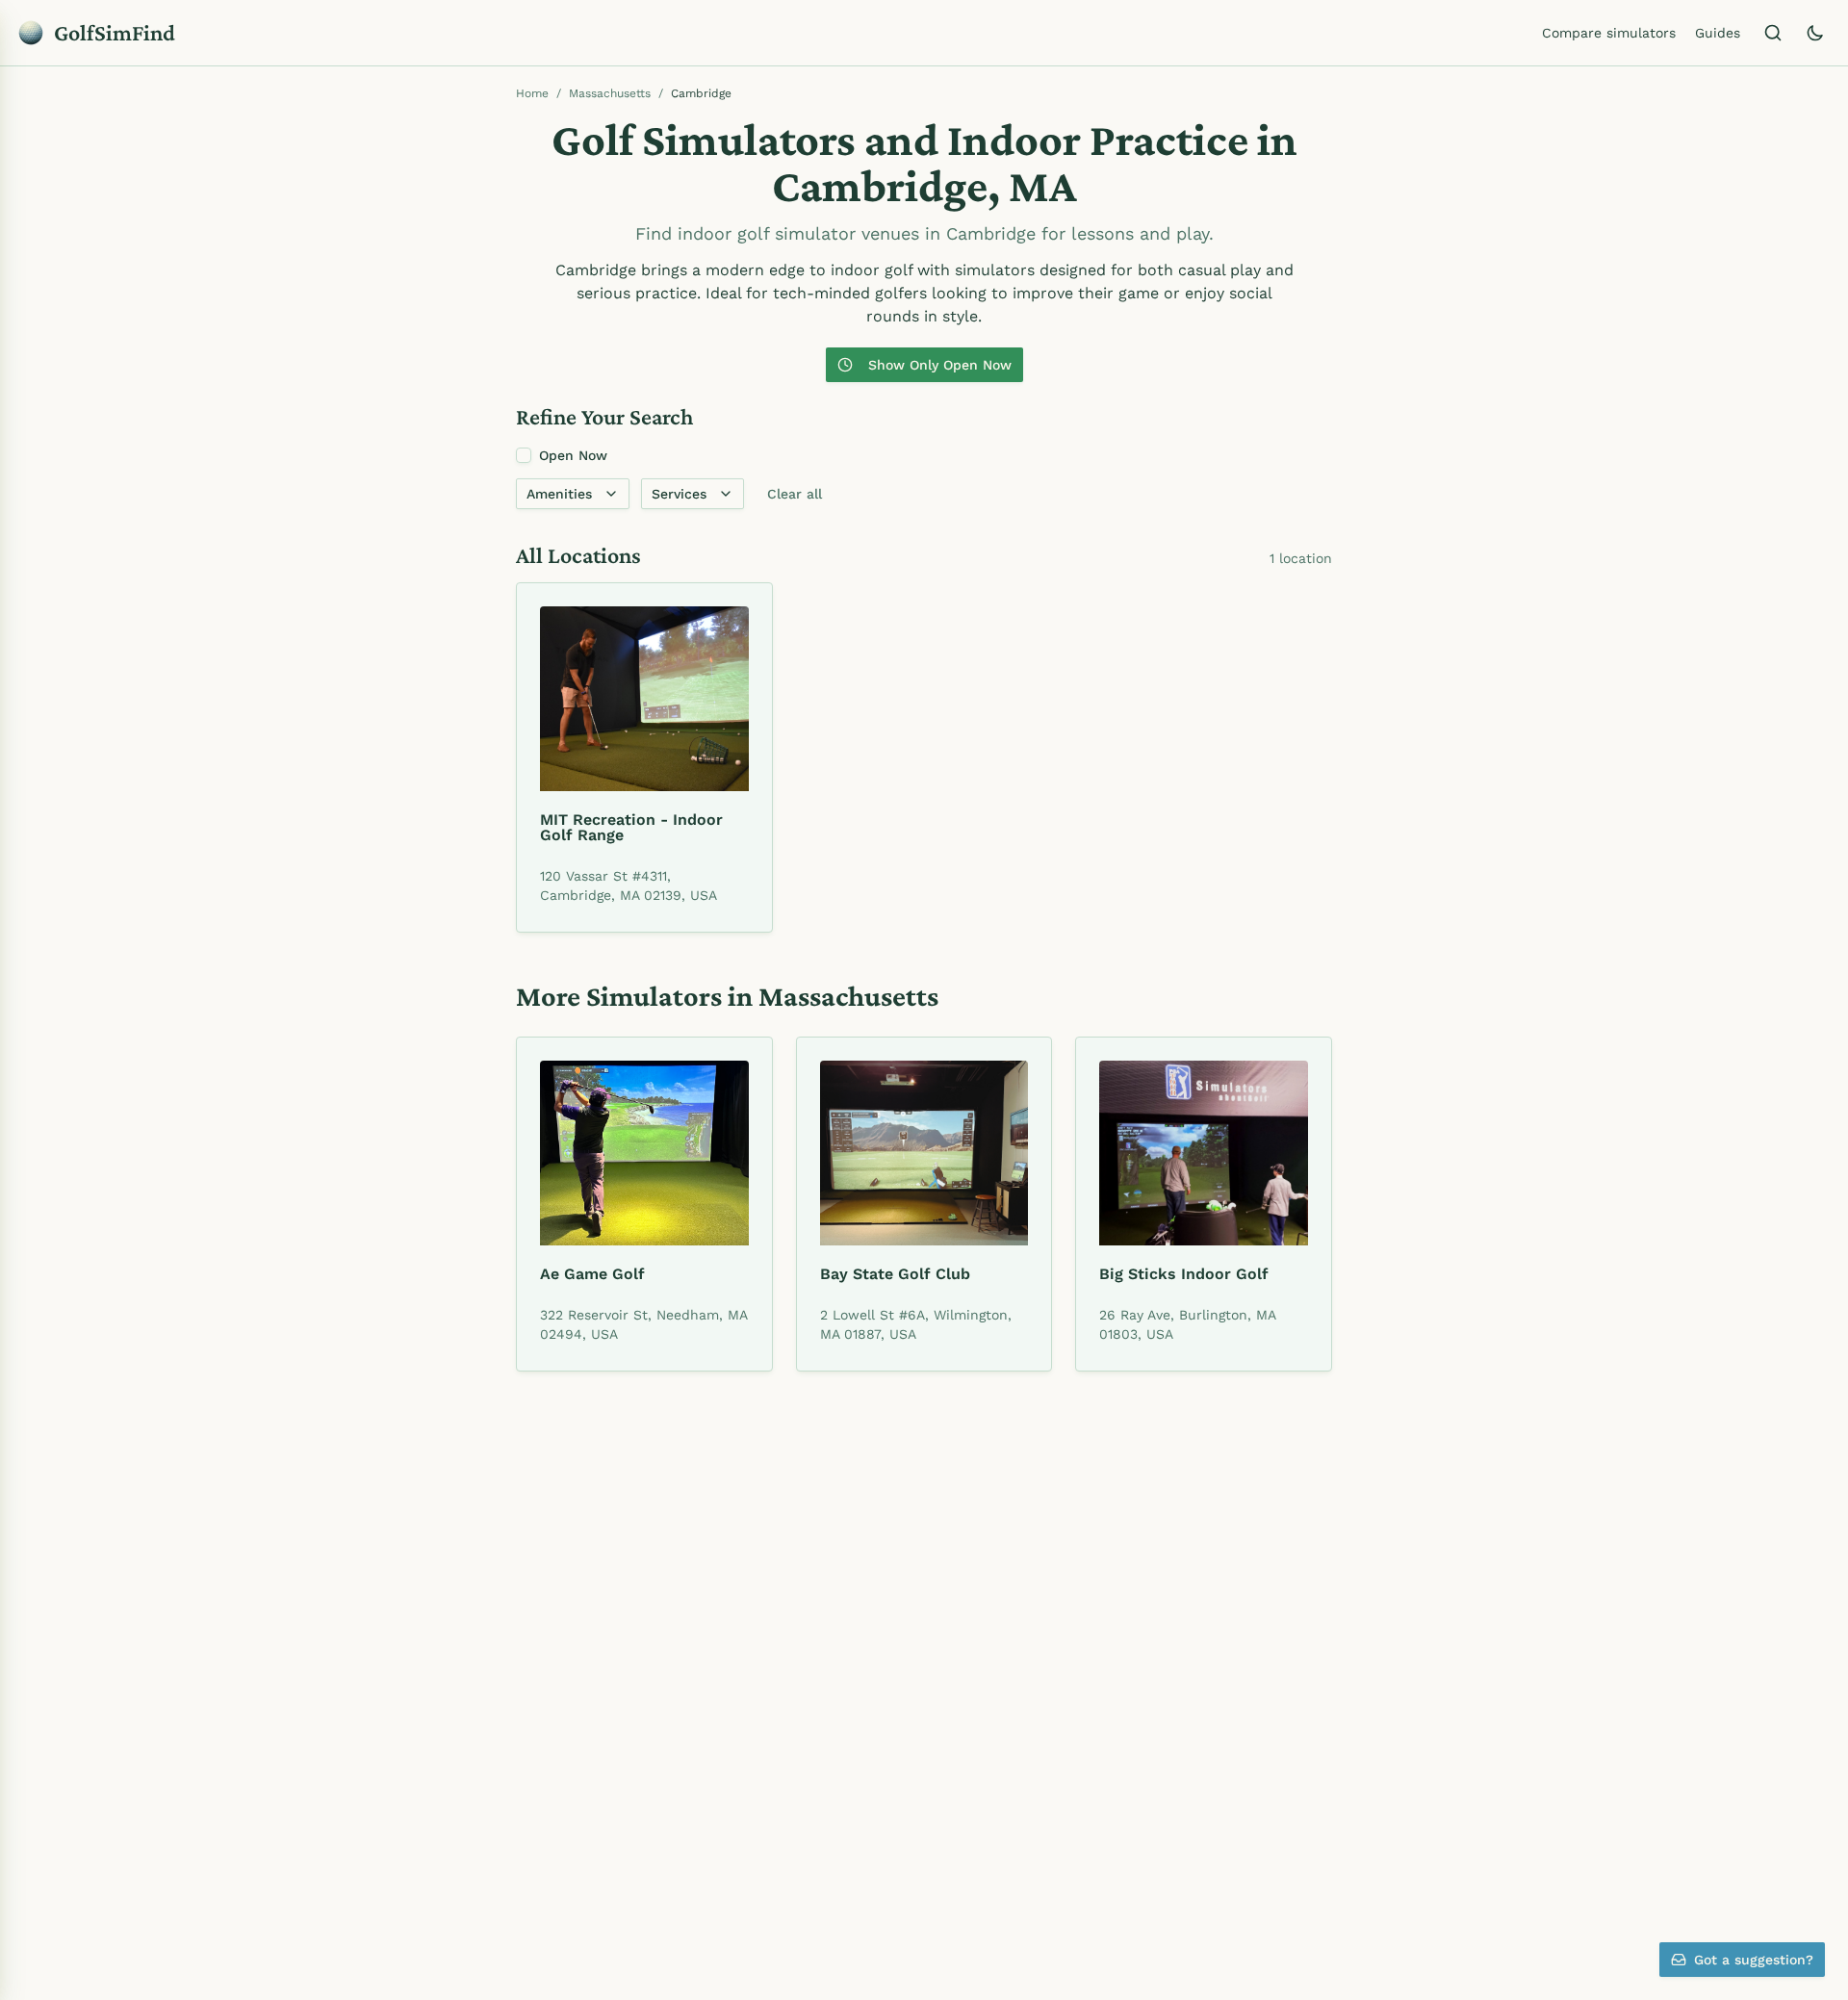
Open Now (573, 455)
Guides (1718, 33)
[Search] (1773, 33)
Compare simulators (1609, 33)
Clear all (795, 494)
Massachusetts (610, 93)
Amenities (559, 494)
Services (679, 494)
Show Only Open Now (940, 365)
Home (532, 93)
